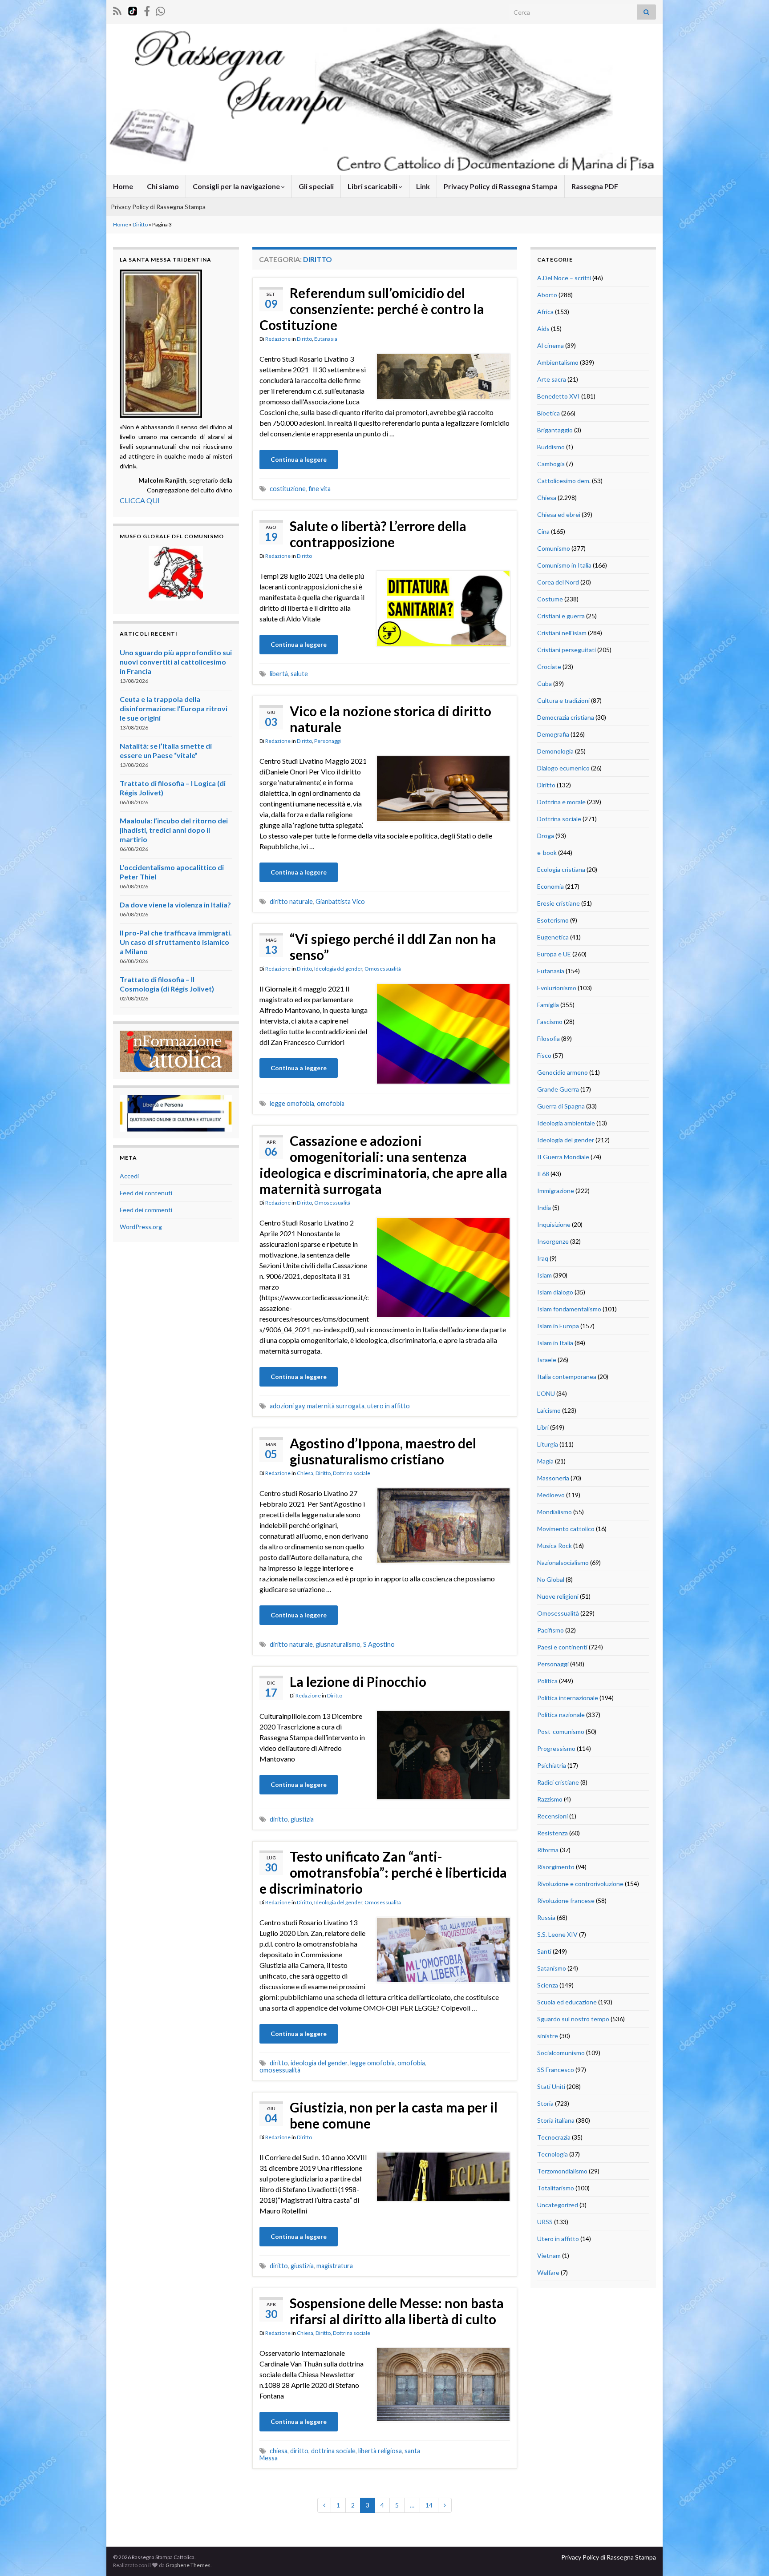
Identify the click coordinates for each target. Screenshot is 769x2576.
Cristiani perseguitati (567, 650)
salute (299, 674)
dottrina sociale (333, 2451)
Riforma (548, 1850)
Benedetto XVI (559, 396)
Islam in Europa (558, 1326)
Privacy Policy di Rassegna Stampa (501, 186)
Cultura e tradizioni (563, 700)
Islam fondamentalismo (569, 1309)
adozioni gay (287, 1406)
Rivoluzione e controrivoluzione (580, 1884)
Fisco (544, 1055)
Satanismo (552, 1968)
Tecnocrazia (554, 2137)
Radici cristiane (558, 1782)
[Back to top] (749, 2556)
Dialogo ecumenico (563, 768)
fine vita (320, 489)
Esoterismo (553, 920)
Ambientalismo (558, 362)
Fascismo (550, 1022)
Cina (543, 531)
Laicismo (549, 1410)
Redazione (278, 339)
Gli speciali (316, 186)
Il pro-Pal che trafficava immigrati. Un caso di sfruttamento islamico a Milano (176, 942)
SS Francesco (556, 2070)
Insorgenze (553, 1241)
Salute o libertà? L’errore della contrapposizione (378, 534)
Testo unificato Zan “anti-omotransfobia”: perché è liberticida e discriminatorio (383, 1872)
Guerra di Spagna (561, 1106)
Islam (544, 1275)
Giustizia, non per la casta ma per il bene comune (394, 2115)
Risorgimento (556, 1867)
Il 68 (543, 1174)
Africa (545, 312)
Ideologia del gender (338, 969)
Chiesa (305, 1473)
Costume (550, 599)
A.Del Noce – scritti (564, 278)
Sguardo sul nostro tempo (573, 2019)
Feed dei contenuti (146, 1193)
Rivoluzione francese (566, 1901)
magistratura (335, 2266)
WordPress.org (141, 1227)
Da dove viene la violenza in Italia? (175, 905)
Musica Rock (554, 1546)
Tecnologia (552, 2154)
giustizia (302, 1819)
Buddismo (551, 447)
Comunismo (554, 548)
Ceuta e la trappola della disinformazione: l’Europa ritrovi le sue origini (174, 708)
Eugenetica (553, 937)
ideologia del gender (319, 2063)
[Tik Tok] (133, 10)
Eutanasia (326, 339)
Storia (545, 2103)
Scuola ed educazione (567, 2002)
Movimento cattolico (566, 1529)
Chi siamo (163, 186)
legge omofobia (292, 1103)
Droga (546, 836)
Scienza (548, 1985)
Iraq (543, 1258)
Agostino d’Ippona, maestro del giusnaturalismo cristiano (383, 1451)
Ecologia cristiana (561, 869)
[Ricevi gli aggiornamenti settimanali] (160, 10)
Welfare (548, 2272)
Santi (544, 1951)
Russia (546, 1917)
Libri (543, 1427)
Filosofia (548, 1038)
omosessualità (280, 2070)
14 (429, 2505)
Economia (550, 886)
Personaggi (328, 741)
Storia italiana (556, 2120)
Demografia (553, 734)
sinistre (548, 2036)
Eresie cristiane (559, 903)
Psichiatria (552, 1765)
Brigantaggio (555, 430)
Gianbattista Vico (340, 901)
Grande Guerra (558, 1089)
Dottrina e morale (561, 802)
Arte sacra (552, 379)
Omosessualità (383, 969)
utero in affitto (389, 1406)
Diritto (140, 224)
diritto (279, 1819)
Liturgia (548, 1444)
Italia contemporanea (567, 1377)
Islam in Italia (555, 1343)
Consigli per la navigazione (237, 186)
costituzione (288, 489)
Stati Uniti (551, 2086)
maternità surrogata (336, 1406)
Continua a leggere (299, 459)
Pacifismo (550, 1630)
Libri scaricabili (373, 186)
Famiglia (548, 1005)
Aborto (547, 295)
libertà (279, 674)
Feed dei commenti (146, 1210)
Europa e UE (554, 954)
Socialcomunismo (561, 2053)
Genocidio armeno (563, 1072)
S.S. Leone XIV (557, 1934)
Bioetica (548, 413)
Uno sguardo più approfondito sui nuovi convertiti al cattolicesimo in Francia (176, 662)
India (544, 1207)
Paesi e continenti (562, 1647)
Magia (545, 1461)
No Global (551, 1579)
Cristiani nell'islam (562, 633)
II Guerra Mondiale (563, 1157)
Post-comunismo (561, 1731)
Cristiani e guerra (561, 616)
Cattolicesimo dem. (564, 481)
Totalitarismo (556, 2188)
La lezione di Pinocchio (358, 1681)
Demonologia (555, 751)
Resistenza (552, 1833)
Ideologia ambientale (566, 1123)
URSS (545, 2222)
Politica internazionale (568, 1698)
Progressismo (556, 1748)
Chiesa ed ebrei (559, 514)
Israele (547, 1360)
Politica (547, 1681)
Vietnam (549, 2256)
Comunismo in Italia (564, 565)
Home (123, 186)
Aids (543, 329)
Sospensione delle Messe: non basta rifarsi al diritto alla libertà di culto (397, 2311)
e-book (547, 853)
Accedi (129, 1176)
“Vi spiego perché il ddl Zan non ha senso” (393, 947)
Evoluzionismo (557, 988)
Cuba (544, 683)
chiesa (279, 2451)
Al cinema (550, 345)
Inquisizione (554, 1224)
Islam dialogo (555, 1292)
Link (423, 186)
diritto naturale (291, 901)
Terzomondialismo (562, 2171)
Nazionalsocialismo (563, 1562)
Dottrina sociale (352, 1473)
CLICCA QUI (140, 500)
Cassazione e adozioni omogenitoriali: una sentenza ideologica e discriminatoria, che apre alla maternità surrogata (383, 1165)
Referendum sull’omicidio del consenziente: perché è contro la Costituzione (372, 309)
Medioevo (551, 1495)
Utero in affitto (558, 2239)
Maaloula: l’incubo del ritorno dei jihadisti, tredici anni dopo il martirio (174, 830)
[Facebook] (147, 10)
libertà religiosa (380, 2451)
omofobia (331, 1103)
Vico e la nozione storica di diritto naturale (391, 719)
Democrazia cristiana (566, 717)
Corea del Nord (558, 582)
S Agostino (379, 1644)
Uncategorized (558, 2205)
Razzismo (550, 1799)
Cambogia (551, 464)
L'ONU (546, 1393)
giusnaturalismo (338, 1644)
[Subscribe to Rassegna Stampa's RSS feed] (117, 10)
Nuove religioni (558, 1596)
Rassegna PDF (595, 186)
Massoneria (553, 1478)
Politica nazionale (561, 1715)
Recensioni (552, 1816)
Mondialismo (554, 1512)
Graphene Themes (188, 2565)
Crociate (549, 667)
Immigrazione (556, 1191)
